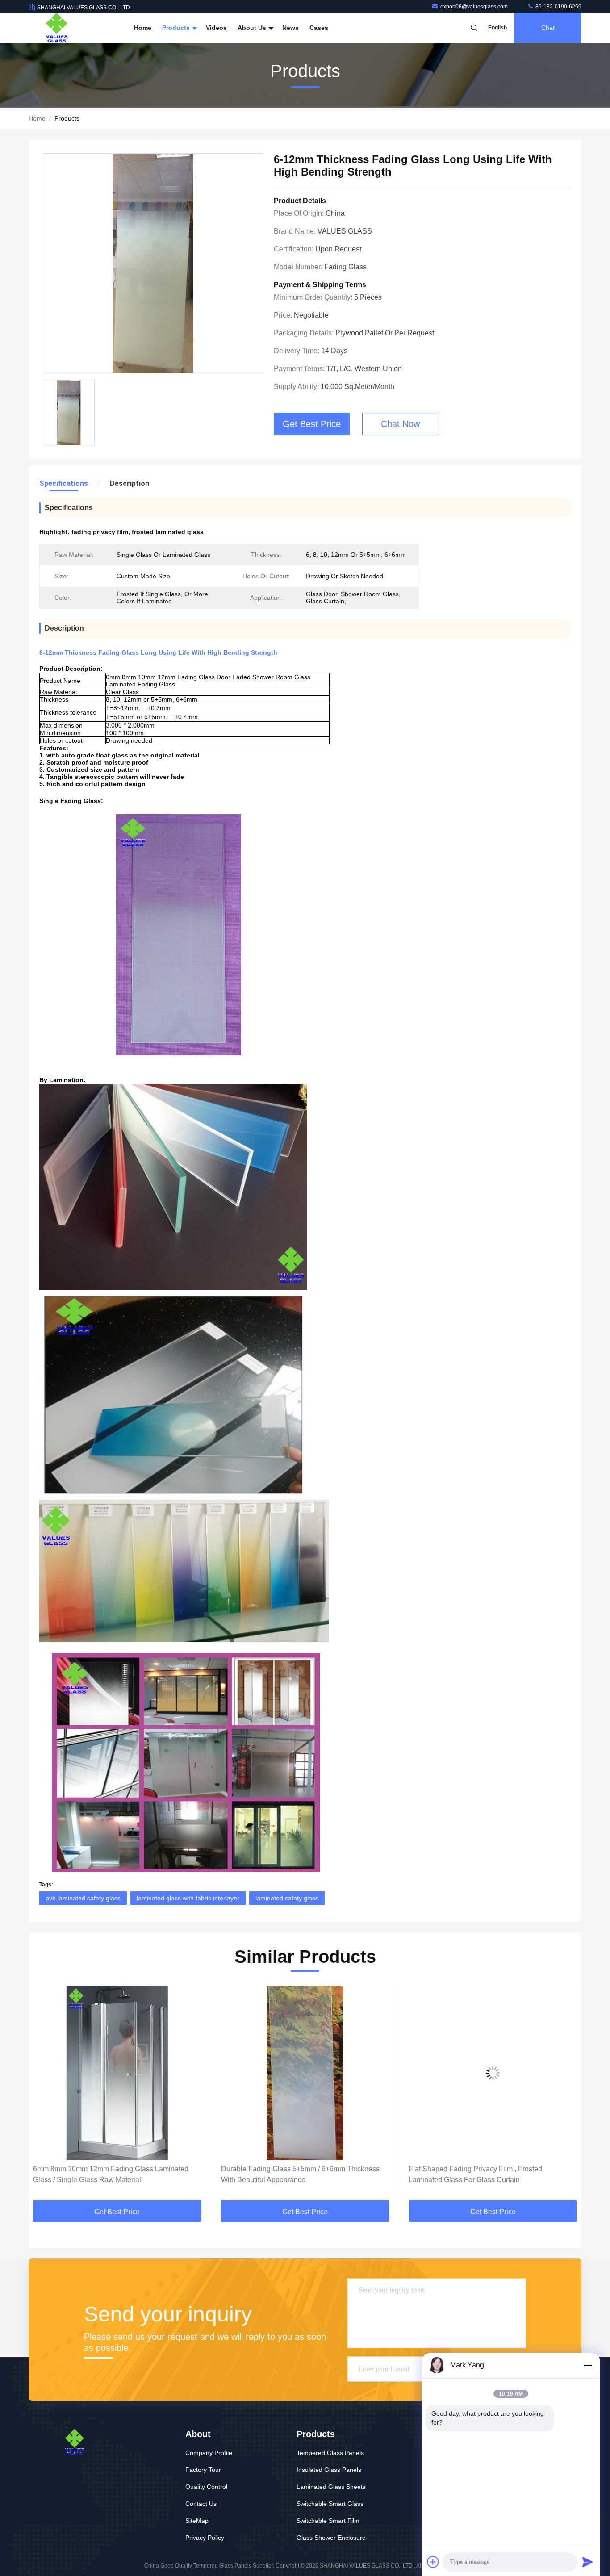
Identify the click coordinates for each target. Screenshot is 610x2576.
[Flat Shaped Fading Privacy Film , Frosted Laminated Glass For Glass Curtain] (305, 2073)
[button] (45, 2094)
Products (177, 28)
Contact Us (201, 2504)
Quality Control (206, 2487)
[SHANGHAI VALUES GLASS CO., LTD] (57, 28)
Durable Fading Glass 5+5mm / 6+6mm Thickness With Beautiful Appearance (112, 2174)
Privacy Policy (205, 2538)
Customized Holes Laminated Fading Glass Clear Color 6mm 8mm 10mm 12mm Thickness (487, 2174)
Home (143, 28)
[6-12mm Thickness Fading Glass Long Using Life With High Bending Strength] (153, 264)
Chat (548, 28)
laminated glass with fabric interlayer (188, 1898)
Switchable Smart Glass (330, 2504)
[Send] (588, 2562)
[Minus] (588, 2365)
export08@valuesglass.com (475, 7)
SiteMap (197, 2521)
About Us (253, 28)
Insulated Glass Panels (329, 2470)
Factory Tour (203, 2470)
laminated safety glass (287, 1898)
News (290, 28)
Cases (319, 28)
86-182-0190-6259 (558, 7)
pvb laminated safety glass (83, 1898)
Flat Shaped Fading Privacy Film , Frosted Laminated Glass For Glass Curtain (288, 2174)
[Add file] (433, 2562)
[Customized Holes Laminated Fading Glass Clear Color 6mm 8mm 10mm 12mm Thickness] (493, 2073)
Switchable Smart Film (328, 2521)
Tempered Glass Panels (330, 2453)
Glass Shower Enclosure (331, 2538)
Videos (216, 28)
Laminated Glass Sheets (331, 2487)
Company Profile (209, 2453)
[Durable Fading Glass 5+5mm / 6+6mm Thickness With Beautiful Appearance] (117, 2073)
